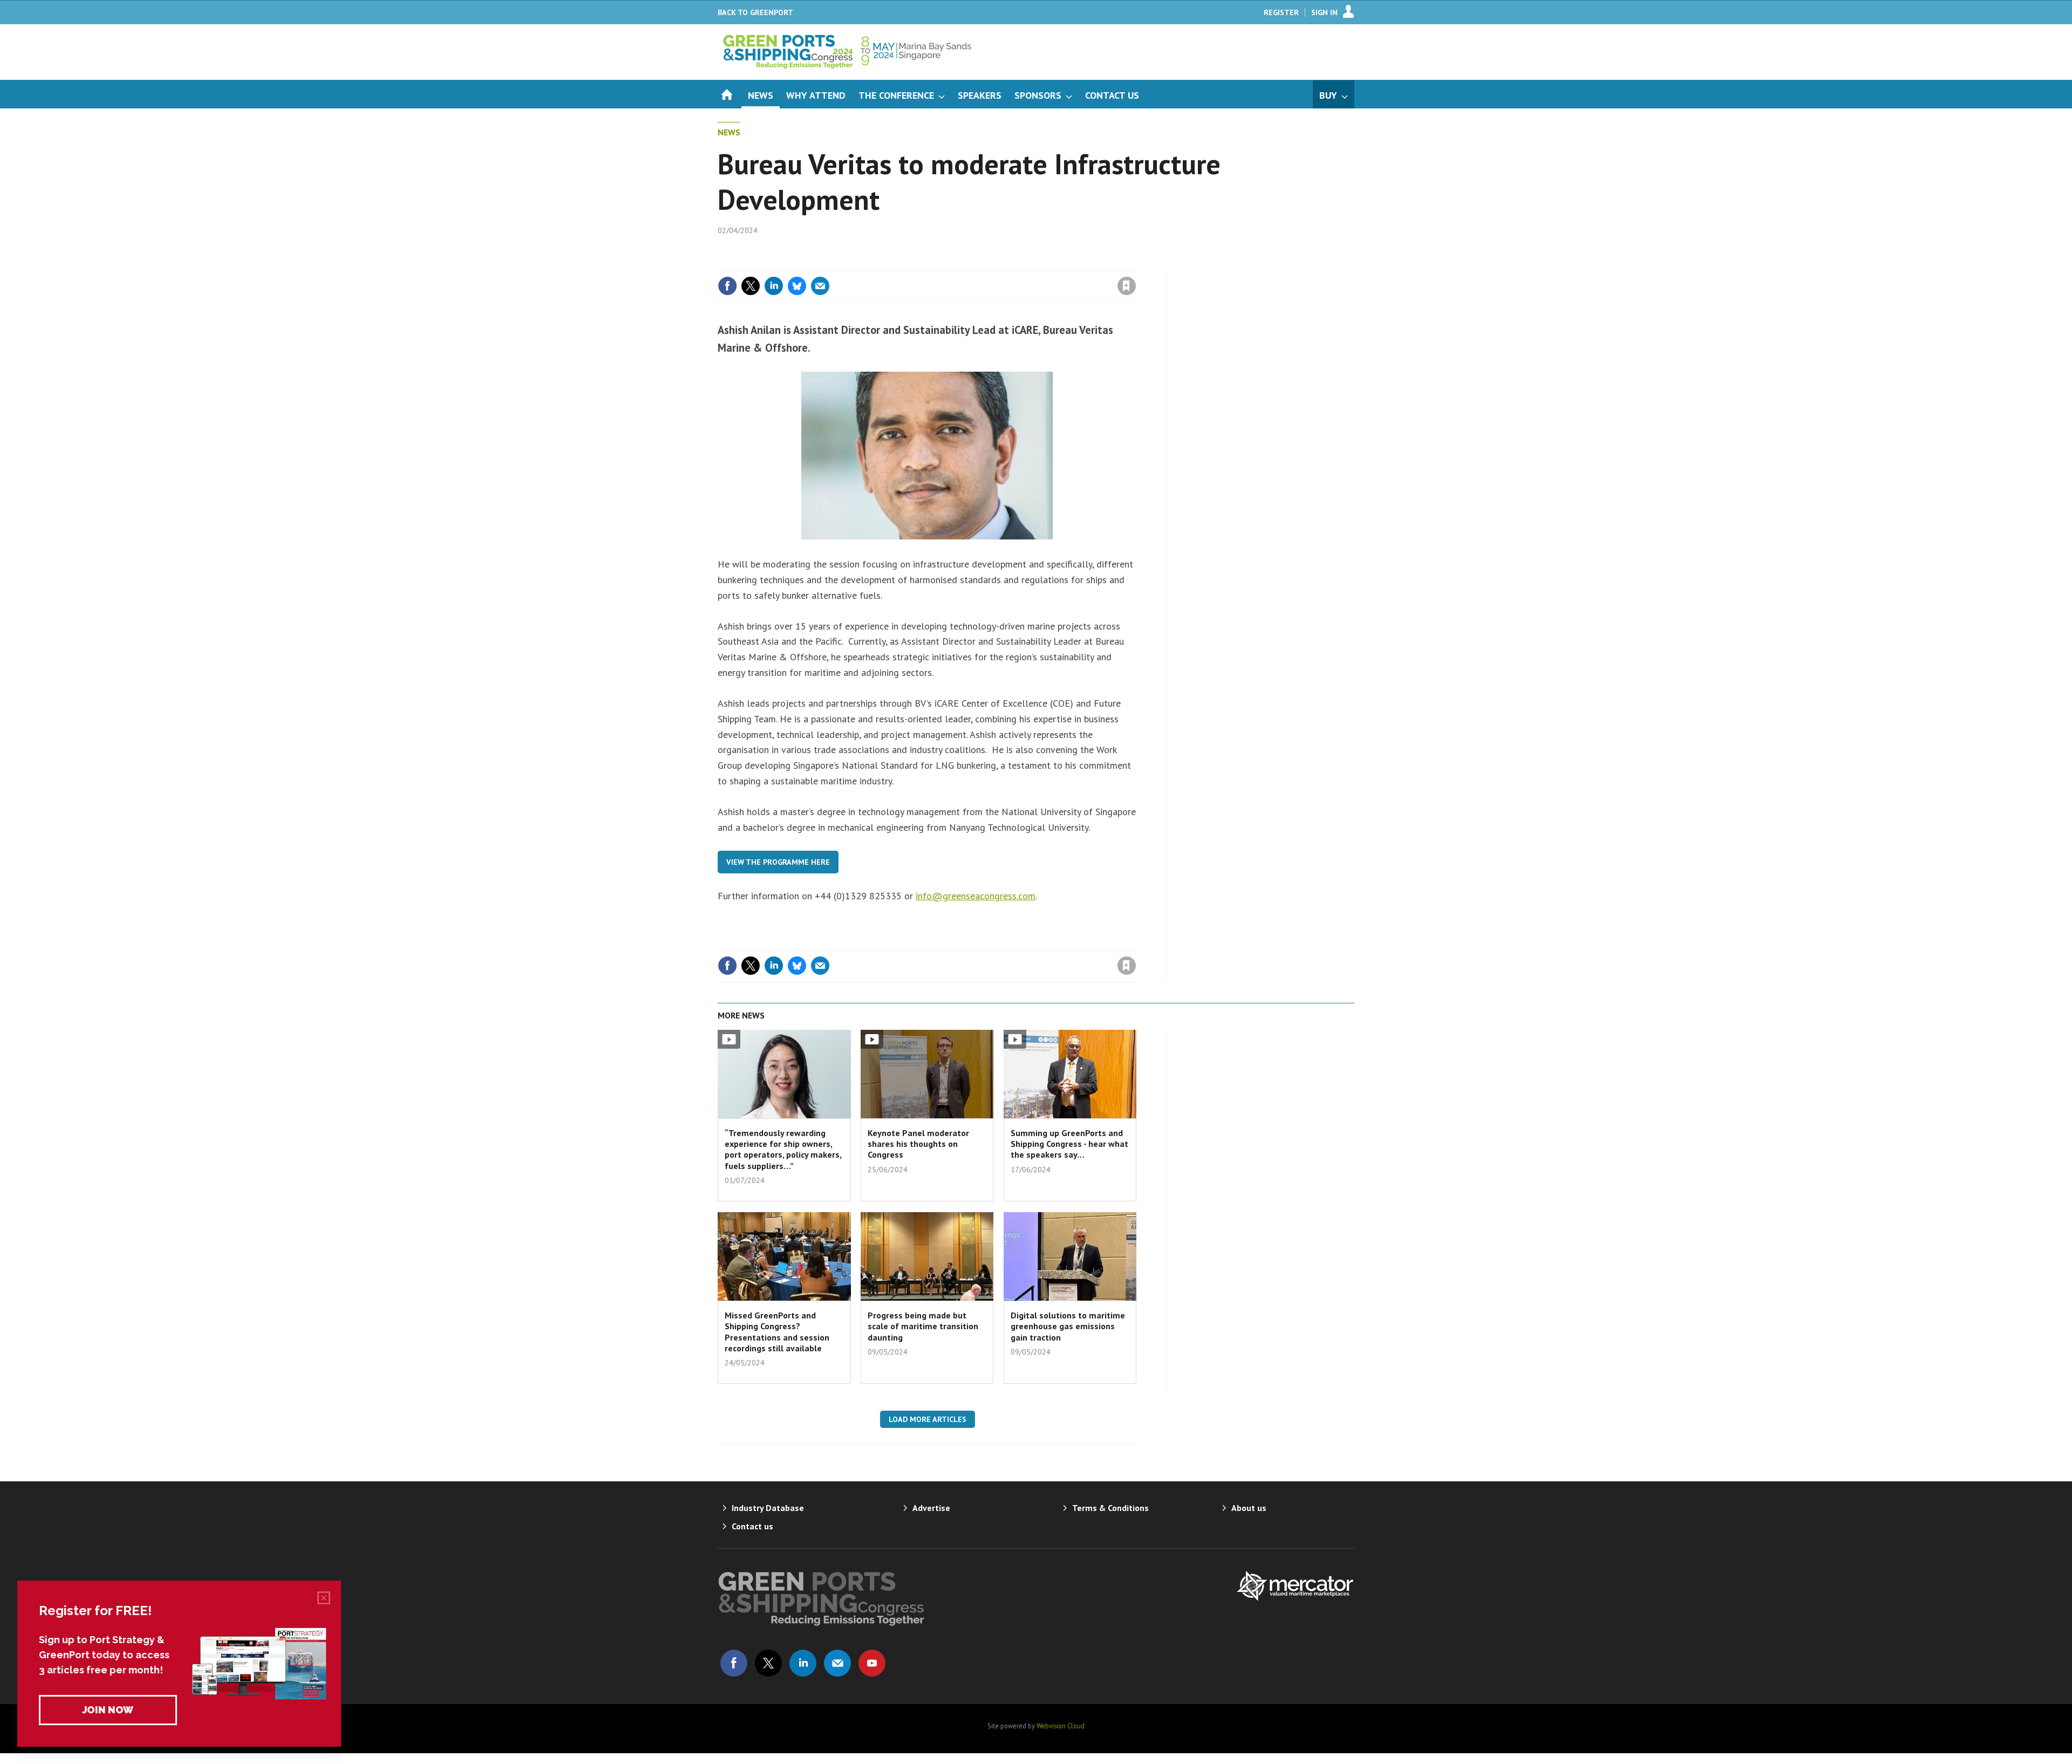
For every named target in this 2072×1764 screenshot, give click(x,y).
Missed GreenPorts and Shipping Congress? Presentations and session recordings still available (777, 1332)
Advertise (931, 1508)
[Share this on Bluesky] (797, 286)
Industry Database (768, 1508)
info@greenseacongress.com (976, 896)
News (729, 132)
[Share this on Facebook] (727, 286)
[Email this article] (820, 286)
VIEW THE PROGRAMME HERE (778, 862)
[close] (1136, 264)
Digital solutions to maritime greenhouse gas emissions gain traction (1068, 1326)
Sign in (1000, 264)
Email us (837, 1663)
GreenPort (755, 12)
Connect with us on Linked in (803, 1663)
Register (1281, 12)
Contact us (752, 1526)
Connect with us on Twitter (768, 1663)
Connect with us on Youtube (872, 1663)
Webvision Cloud (1061, 1726)
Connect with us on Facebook (734, 1663)
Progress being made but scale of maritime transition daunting (923, 1326)
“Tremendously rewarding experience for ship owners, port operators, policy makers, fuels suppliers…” (783, 1149)
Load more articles (928, 1419)
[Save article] (1127, 286)
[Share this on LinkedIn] (774, 286)
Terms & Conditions (1110, 1508)
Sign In (1324, 12)
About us (1249, 1508)
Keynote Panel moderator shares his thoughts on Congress (918, 1144)
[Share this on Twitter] (751, 286)
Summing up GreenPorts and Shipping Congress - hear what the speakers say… (1069, 1144)
